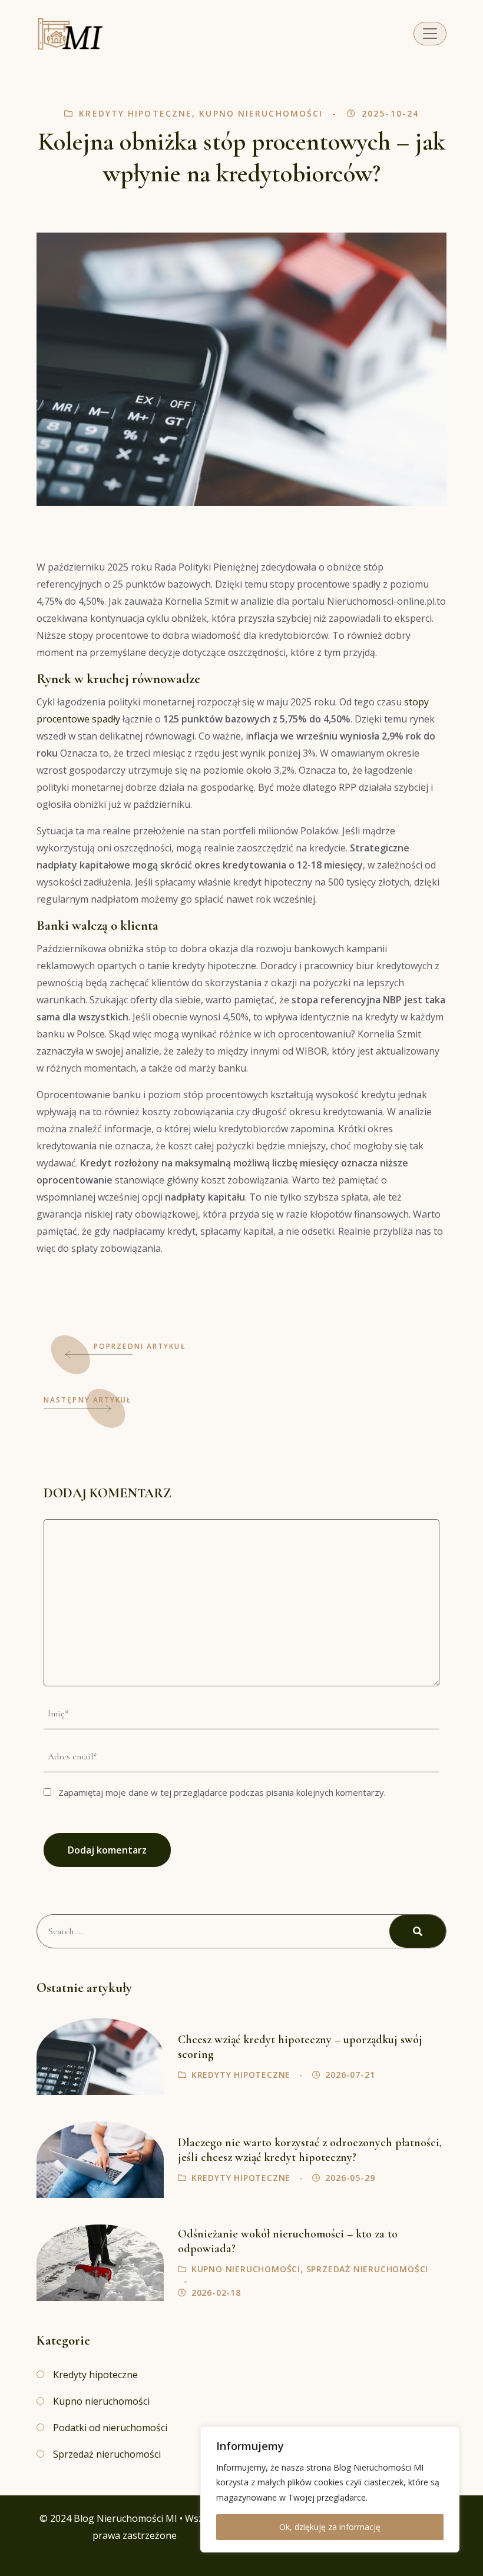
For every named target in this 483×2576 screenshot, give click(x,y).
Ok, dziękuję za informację (330, 2527)
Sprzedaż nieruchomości (368, 2269)
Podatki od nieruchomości (110, 2428)
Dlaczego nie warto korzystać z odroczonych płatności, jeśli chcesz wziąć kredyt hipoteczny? (310, 2150)
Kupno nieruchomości (261, 113)
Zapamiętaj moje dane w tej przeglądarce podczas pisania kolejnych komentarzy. (222, 1792)
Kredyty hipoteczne (135, 113)
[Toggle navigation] (430, 34)
